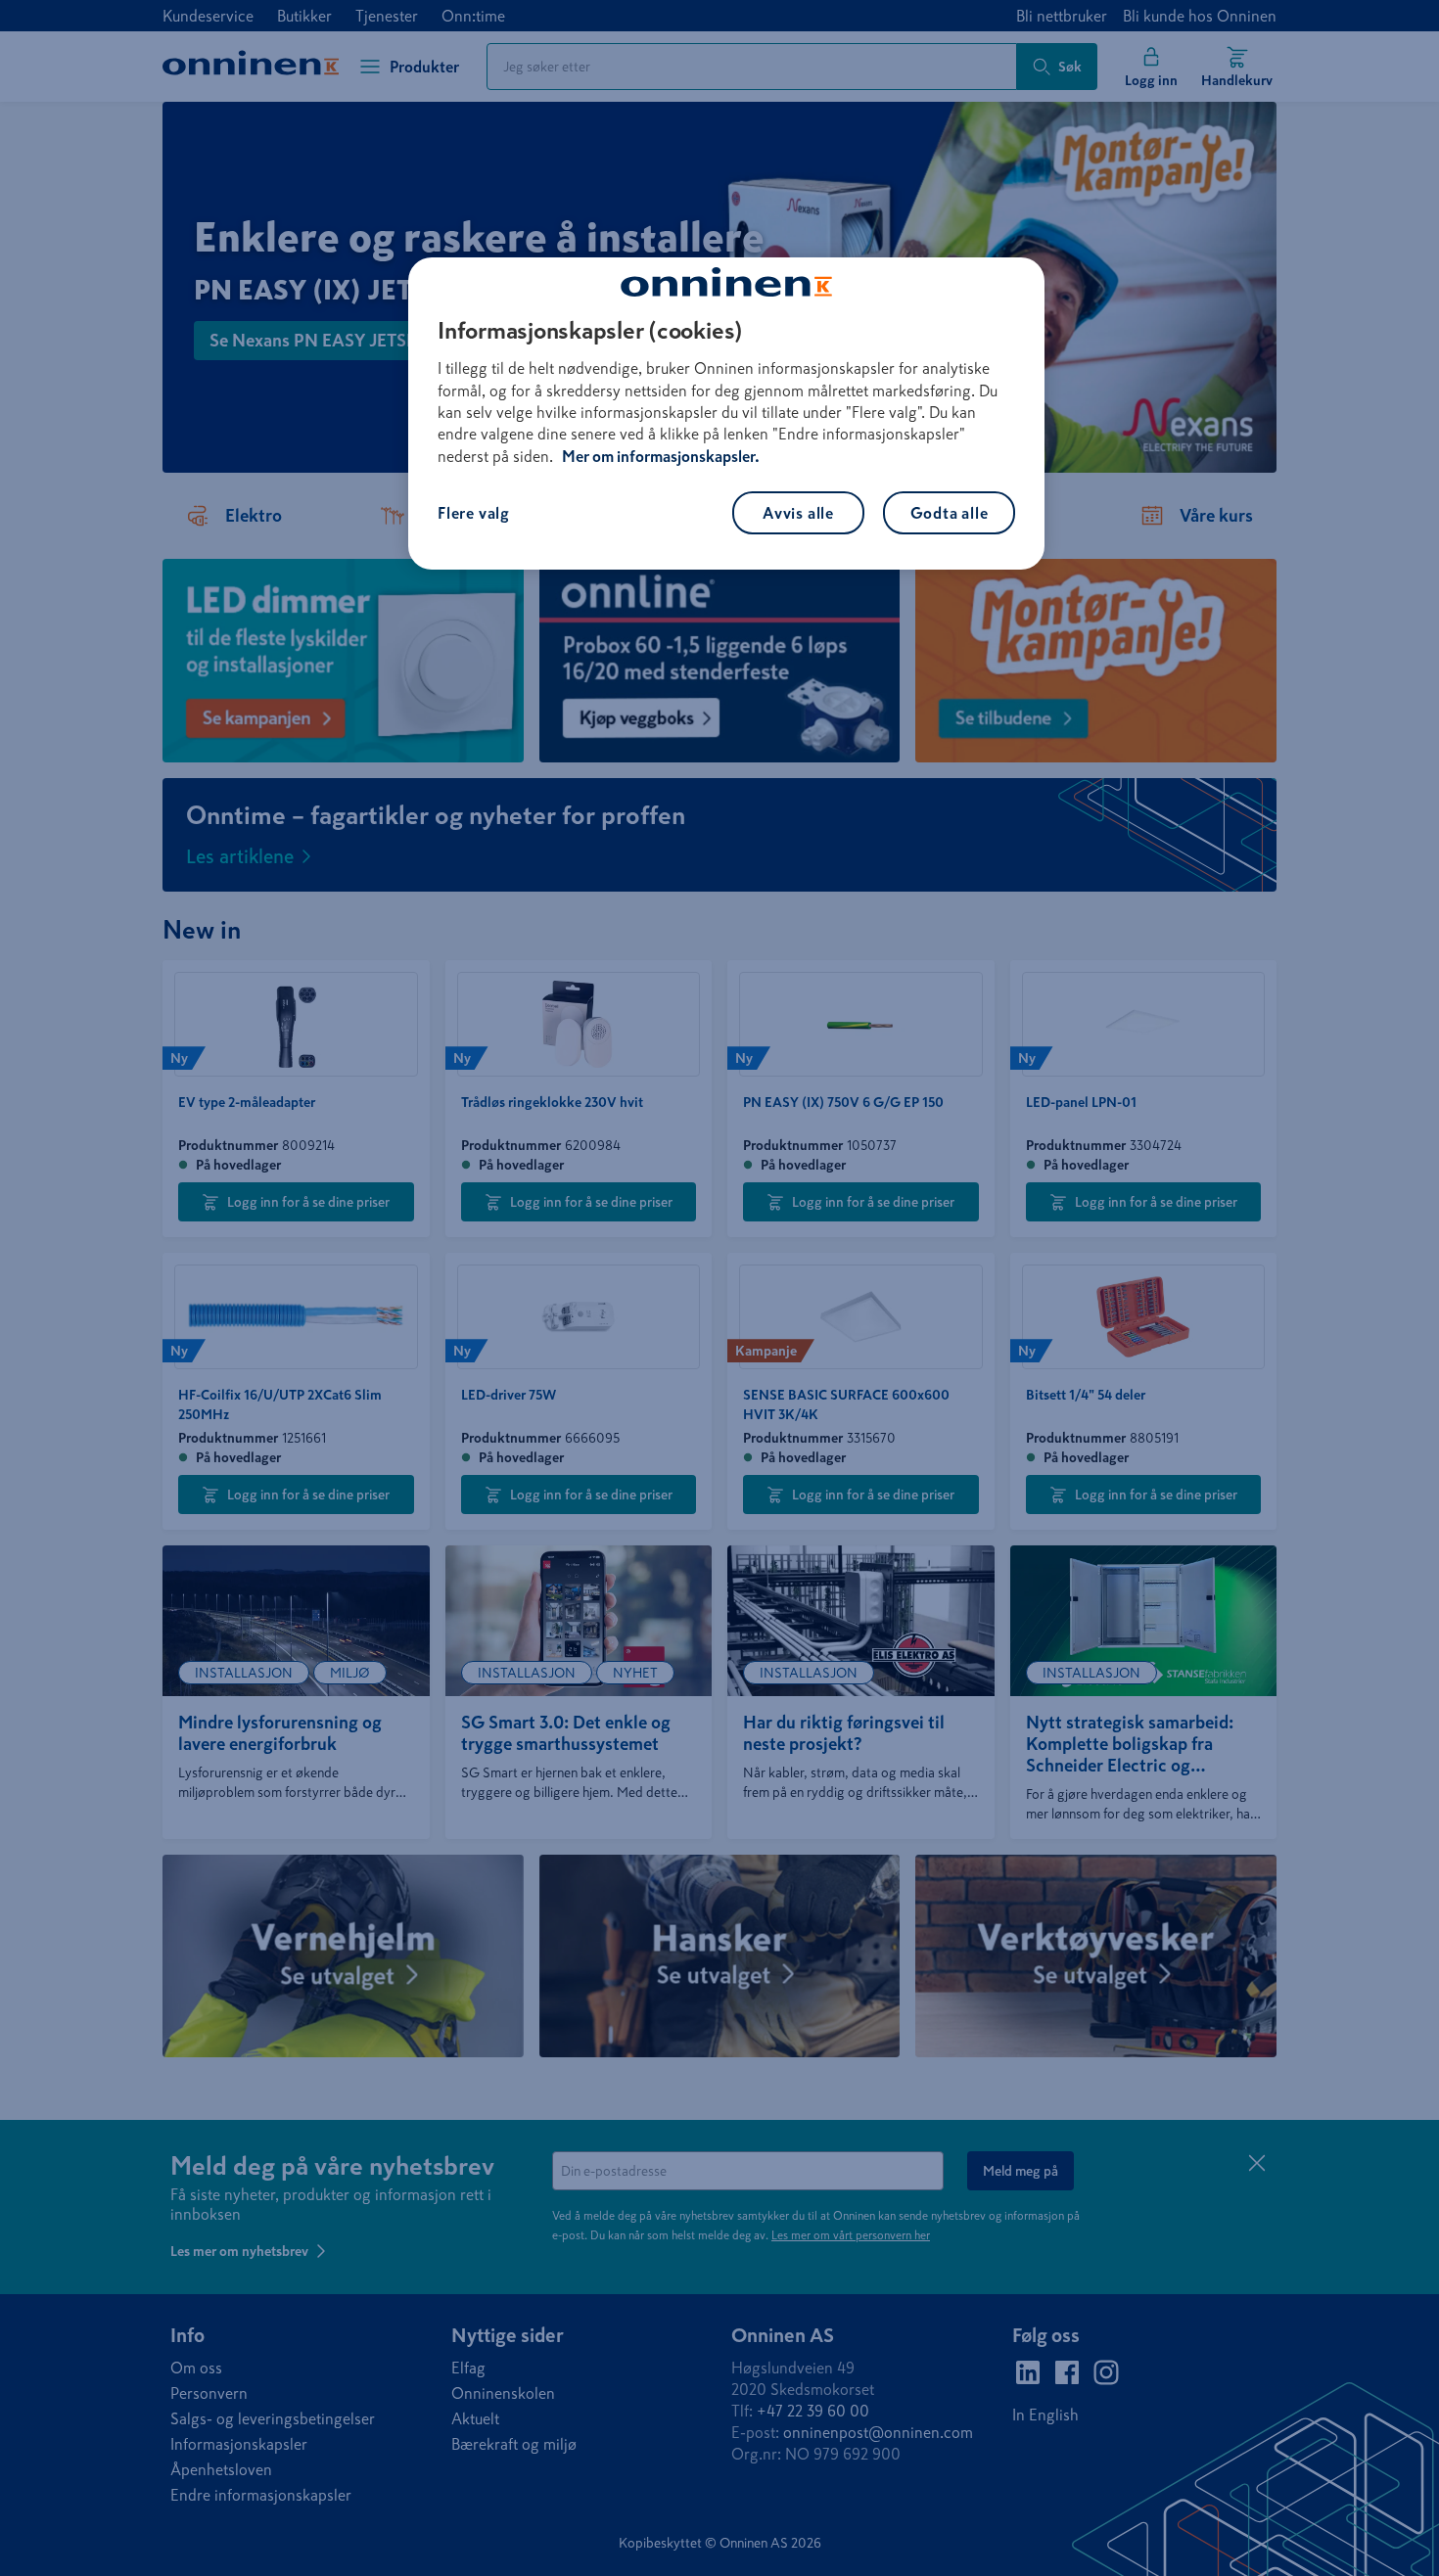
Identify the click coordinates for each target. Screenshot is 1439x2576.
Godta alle (950, 513)
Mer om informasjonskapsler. (661, 456)
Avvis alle (798, 513)
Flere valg (474, 513)
